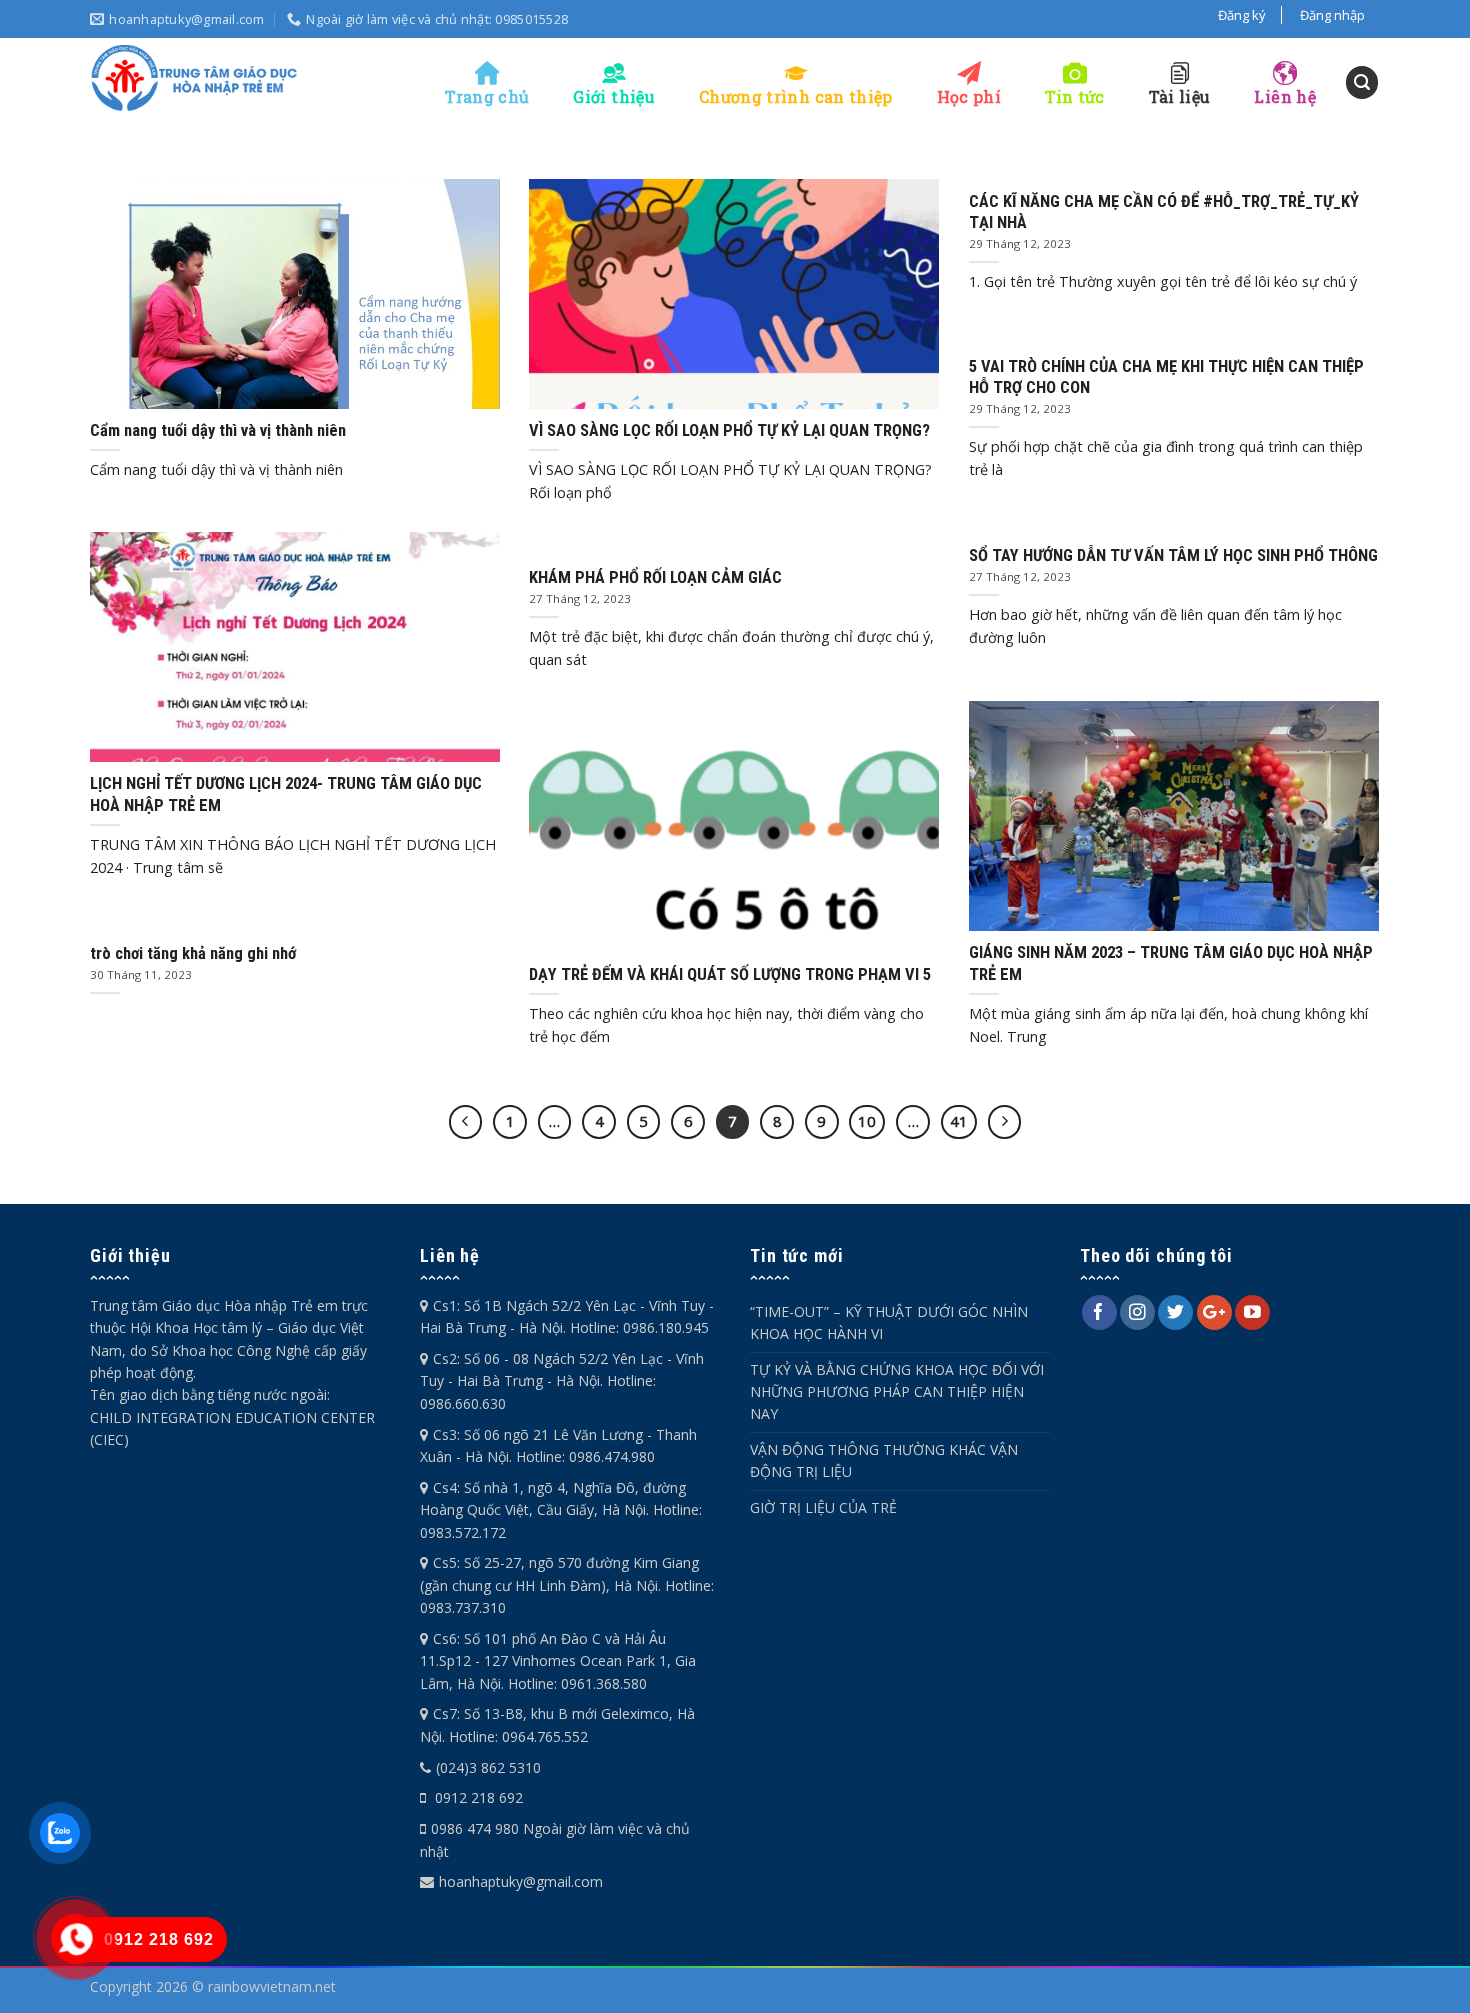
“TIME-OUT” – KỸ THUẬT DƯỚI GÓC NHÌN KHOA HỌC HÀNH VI (889, 1322)
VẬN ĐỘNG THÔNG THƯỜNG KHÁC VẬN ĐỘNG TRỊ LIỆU (884, 1460)
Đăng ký (1242, 15)
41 (959, 1121)
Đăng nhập (1332, 15)
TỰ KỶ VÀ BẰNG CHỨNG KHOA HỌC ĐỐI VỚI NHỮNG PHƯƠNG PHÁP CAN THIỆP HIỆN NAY (897, 1392)
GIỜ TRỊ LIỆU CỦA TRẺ (823, 1507)
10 (867, 1121)
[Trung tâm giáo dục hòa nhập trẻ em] (195, 78)
